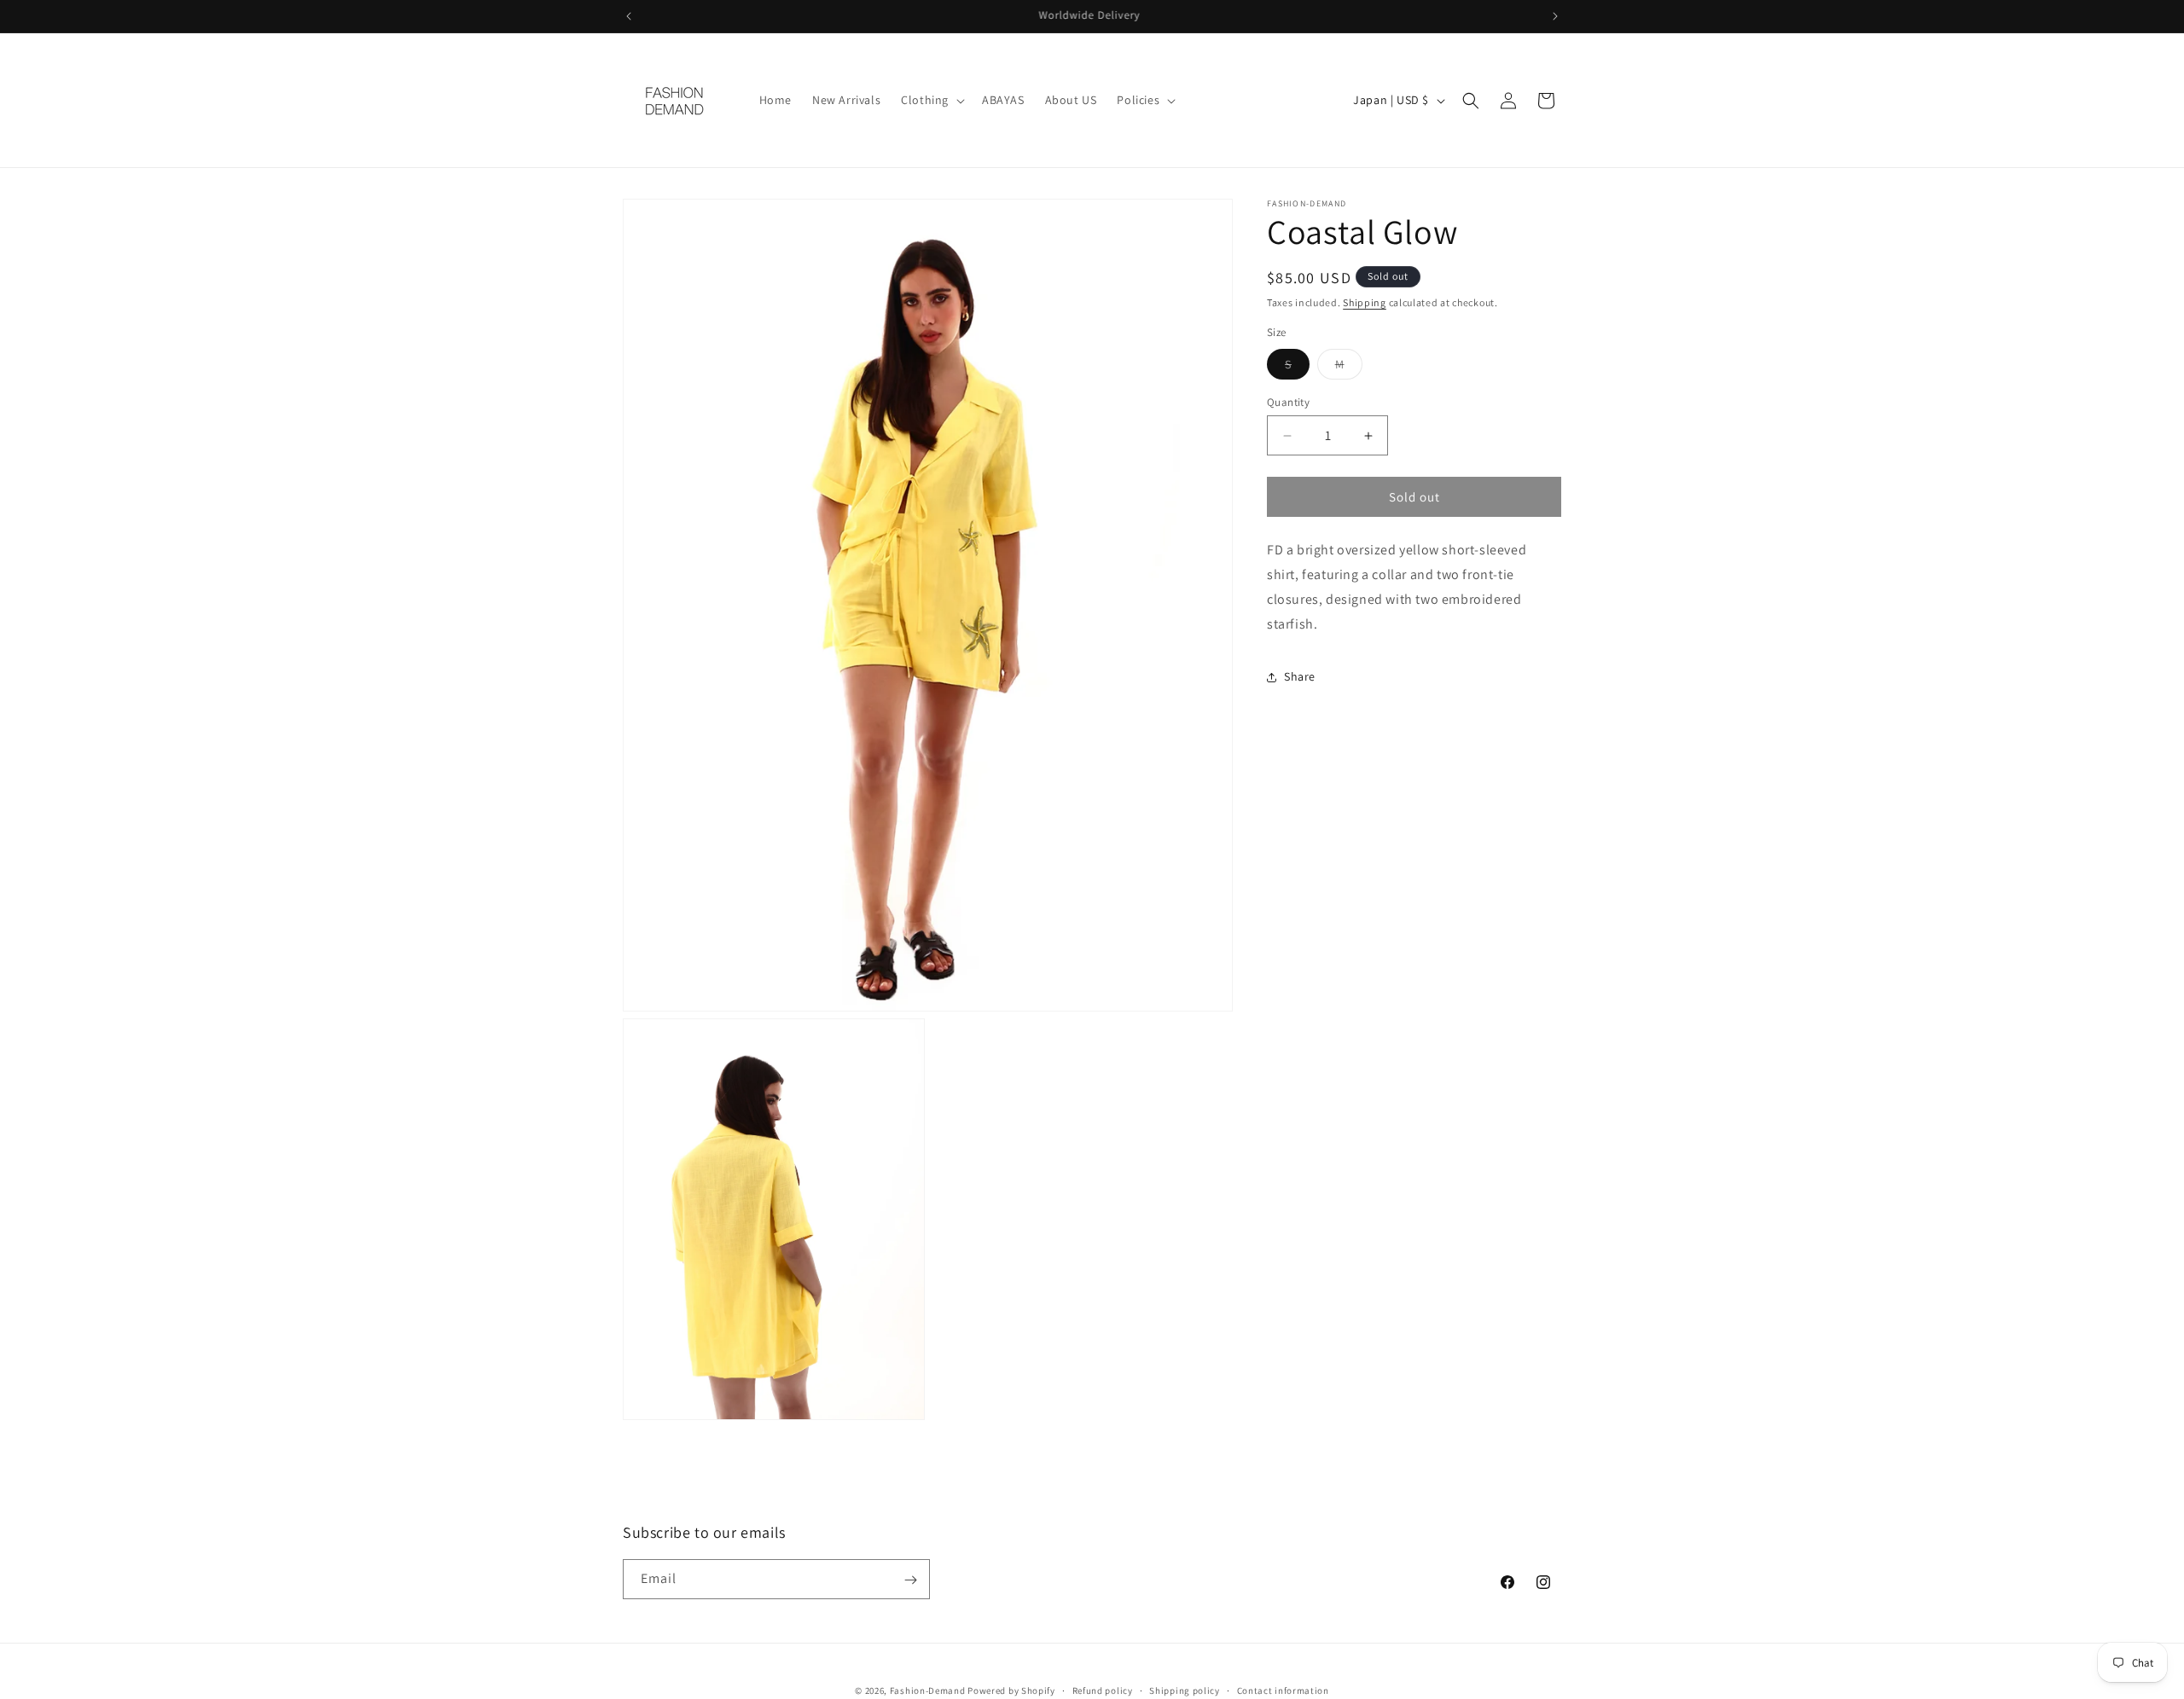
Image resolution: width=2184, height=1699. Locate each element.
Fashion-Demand (928, 1690)
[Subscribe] (910, 1580)
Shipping (1365, 302)
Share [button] (1300, 676)
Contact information (1283, 1690)
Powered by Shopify (1011, 1690)
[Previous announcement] (629, 16)
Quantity (1288, 402)
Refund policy (1103, 1690)
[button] (931, 100)
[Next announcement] (1555, 16)
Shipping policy (1185, 1690)
